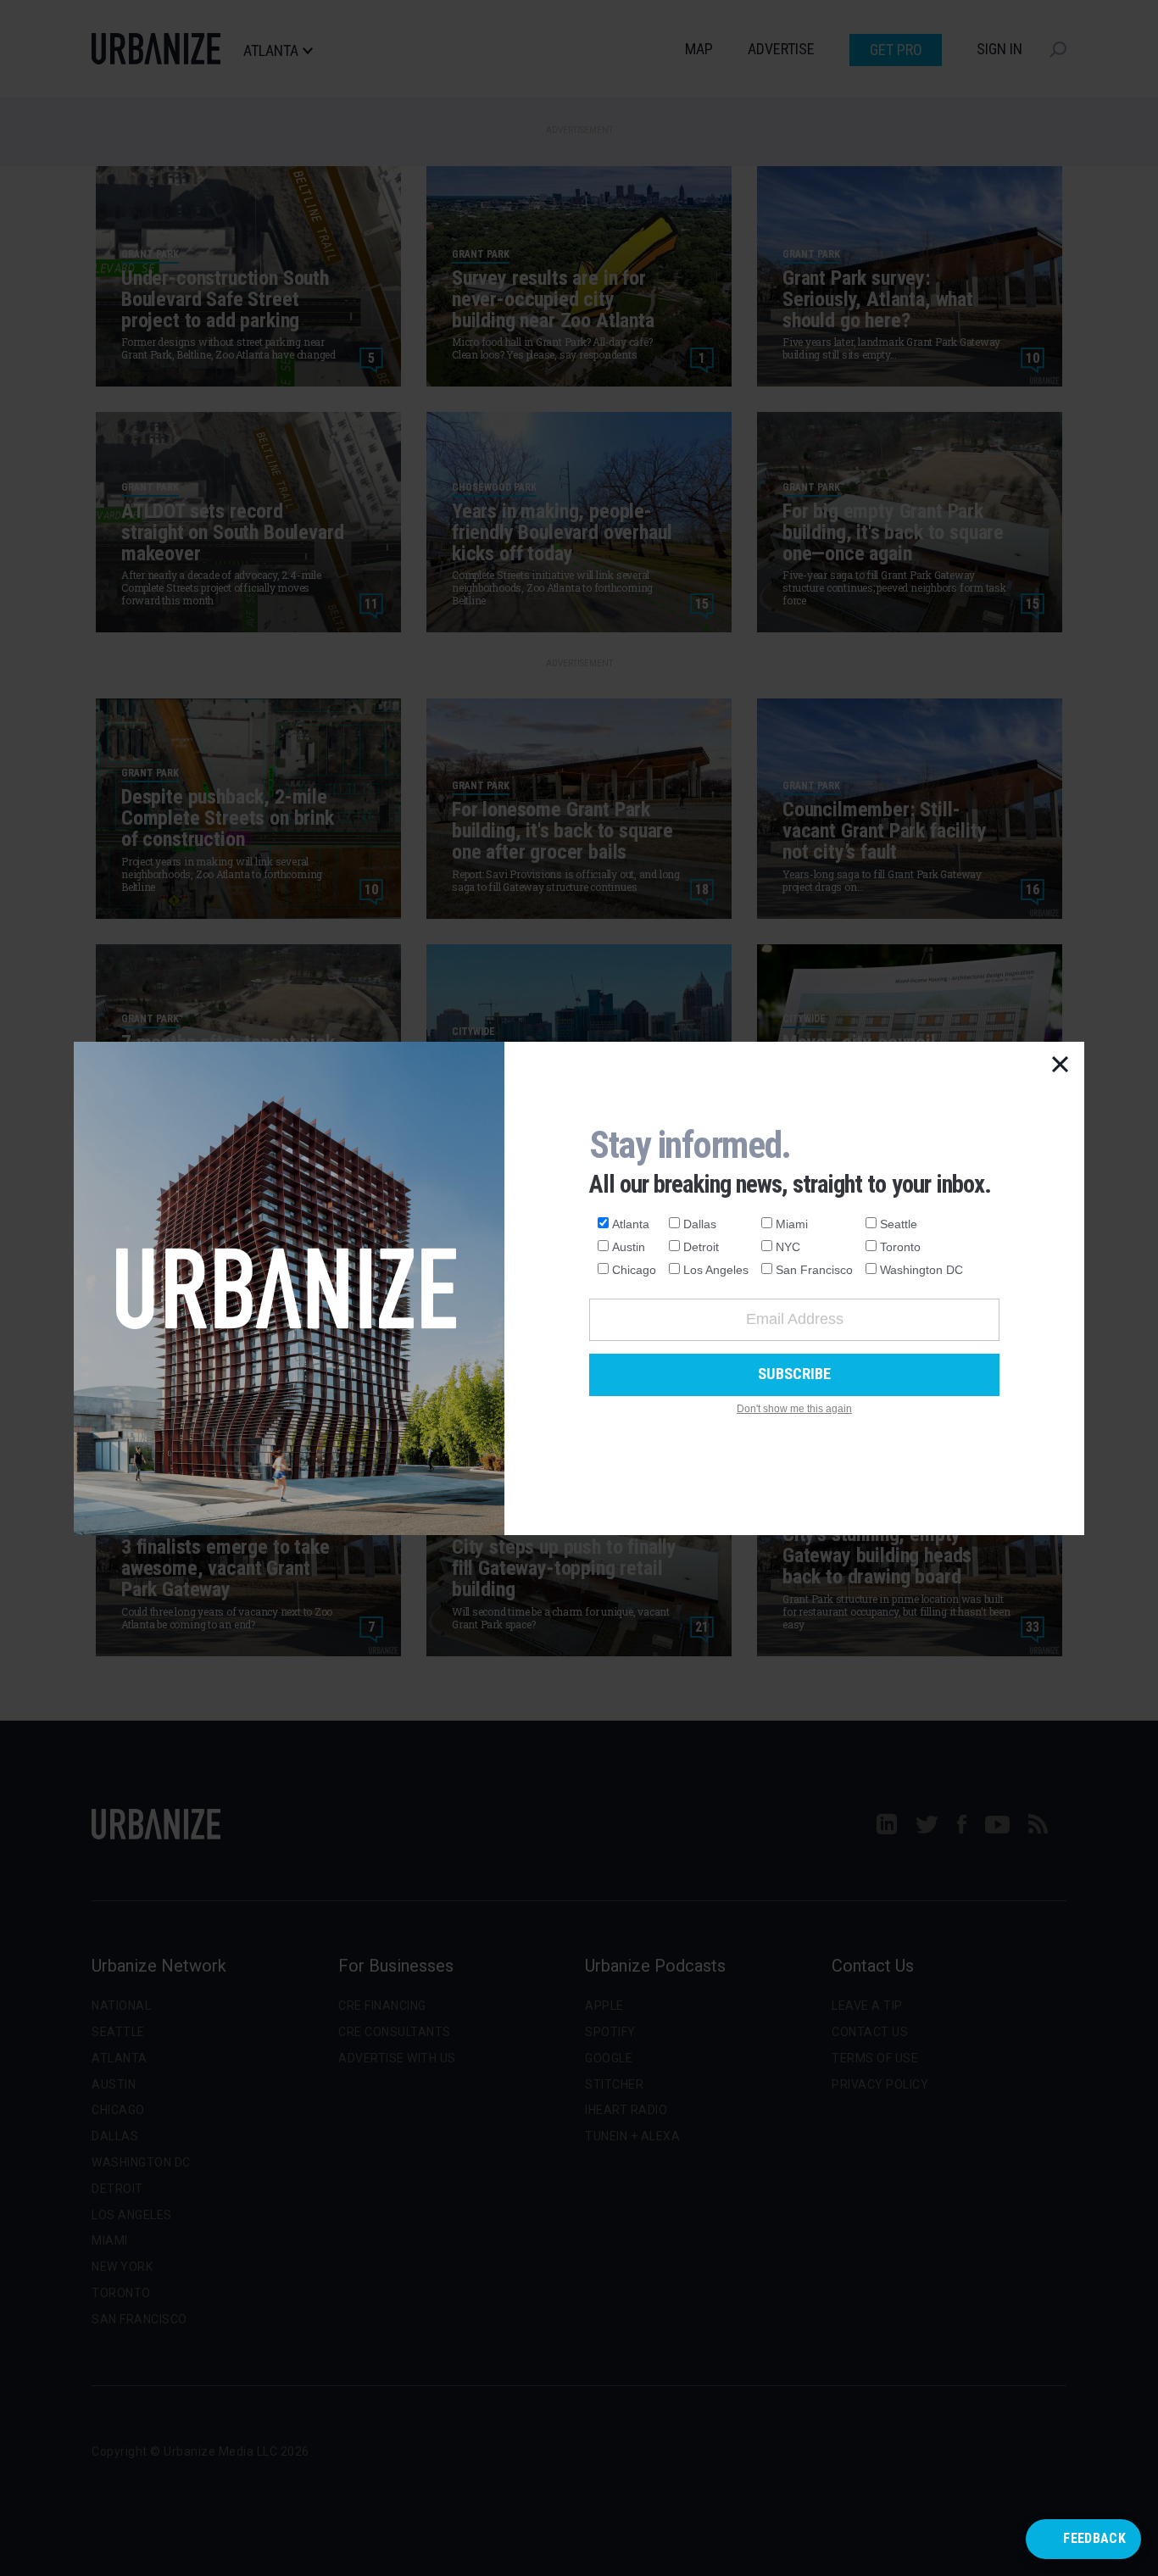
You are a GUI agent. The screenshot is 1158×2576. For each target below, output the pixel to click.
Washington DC (921, 1270)
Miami (792, 1224)
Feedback (1094, 2538)
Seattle (899, 1224)
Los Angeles (716, 1270)
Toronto (900, 1247)
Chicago (634, 1270)
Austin (629, 1247)
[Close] (1061, 1065)
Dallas (700, 1224)
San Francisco (814, 1270)
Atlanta (631, 1224)
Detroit (701, 1247)
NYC (788, 1247)
